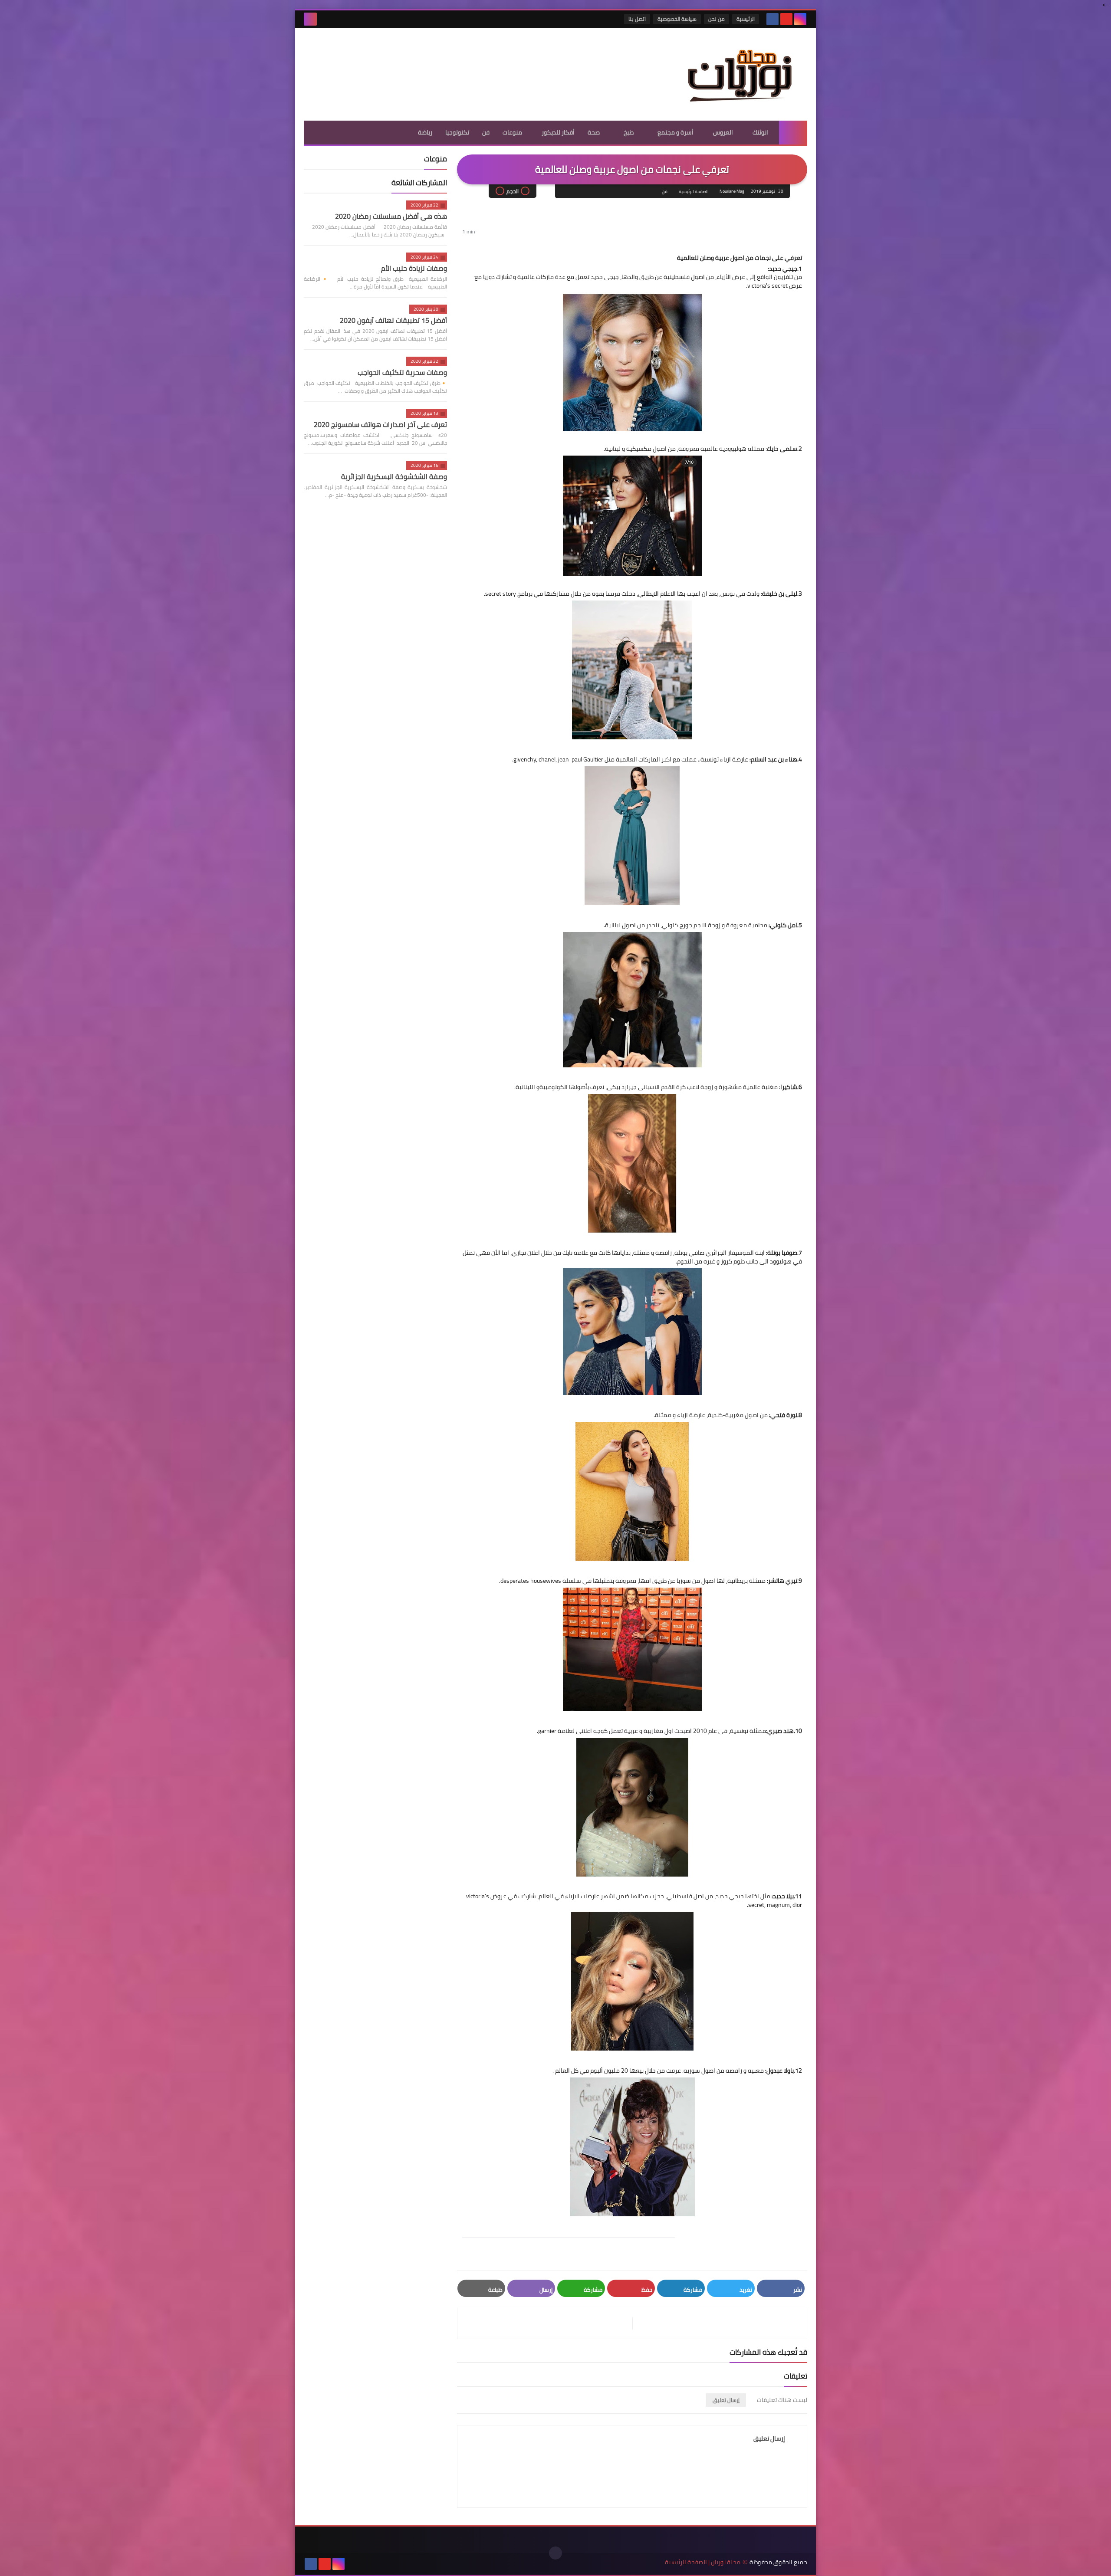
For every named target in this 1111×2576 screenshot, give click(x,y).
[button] (468, 245)
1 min (468, 231)
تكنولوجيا (457, 132)
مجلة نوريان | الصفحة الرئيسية (703, 2562)
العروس (723, 132)
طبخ (629, 132)
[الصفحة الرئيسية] (793, 133)
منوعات (512, 132)
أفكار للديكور (558, 132)
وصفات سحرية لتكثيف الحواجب (402, 372)
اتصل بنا (637, 19)
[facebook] (772, 19)
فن (486, 132)
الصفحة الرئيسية (694, 192)
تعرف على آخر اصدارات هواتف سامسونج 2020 (380, 424)
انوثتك (760, 132)
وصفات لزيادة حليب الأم (414, 268)
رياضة (425, 132)
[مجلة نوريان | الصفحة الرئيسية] (744, 74)
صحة (594, 132)
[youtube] (786, 19)
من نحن (717, 19)
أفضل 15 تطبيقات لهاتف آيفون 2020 (393, 320)
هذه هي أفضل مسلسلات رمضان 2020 (391, 216)
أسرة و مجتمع (675, 132)
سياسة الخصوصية (677, 19)
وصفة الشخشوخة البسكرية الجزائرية (394, 476)
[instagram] (800, 19)
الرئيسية (746, 19)
